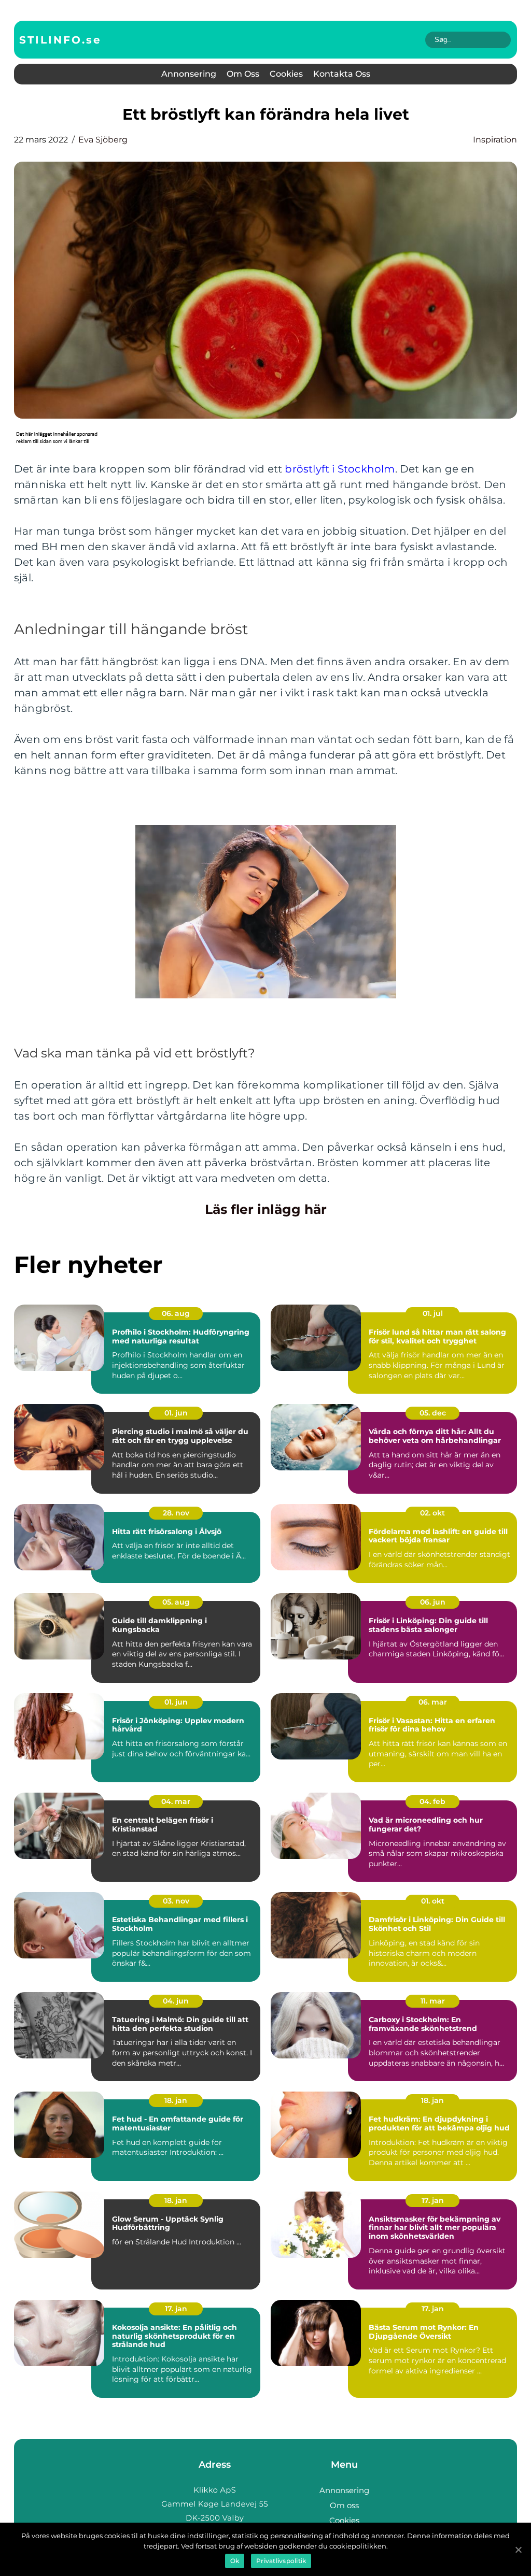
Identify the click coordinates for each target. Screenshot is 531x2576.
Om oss (243, 74)
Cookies (286, 74)
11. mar (433, 2001)
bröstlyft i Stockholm (340, 469)
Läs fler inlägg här (266, 1209)
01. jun (176, 1413)
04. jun (176, 2001)
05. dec (433, 1413)
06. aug (176, 1313)
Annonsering (189, 74)
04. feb (432, 1801)
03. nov (176, 1901)
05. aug (176, 1602)
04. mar (176, 1801)
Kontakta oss (342, 74)
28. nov (176, 1513)
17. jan (433, 2200)
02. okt (432, 1513)
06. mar (433, 1702)
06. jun (433, 1602)
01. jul (433, 1313)
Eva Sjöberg (103, 140)
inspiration (495, 140)
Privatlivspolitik (281, 2561)
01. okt (433, 1901)
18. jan (176, 2100)
